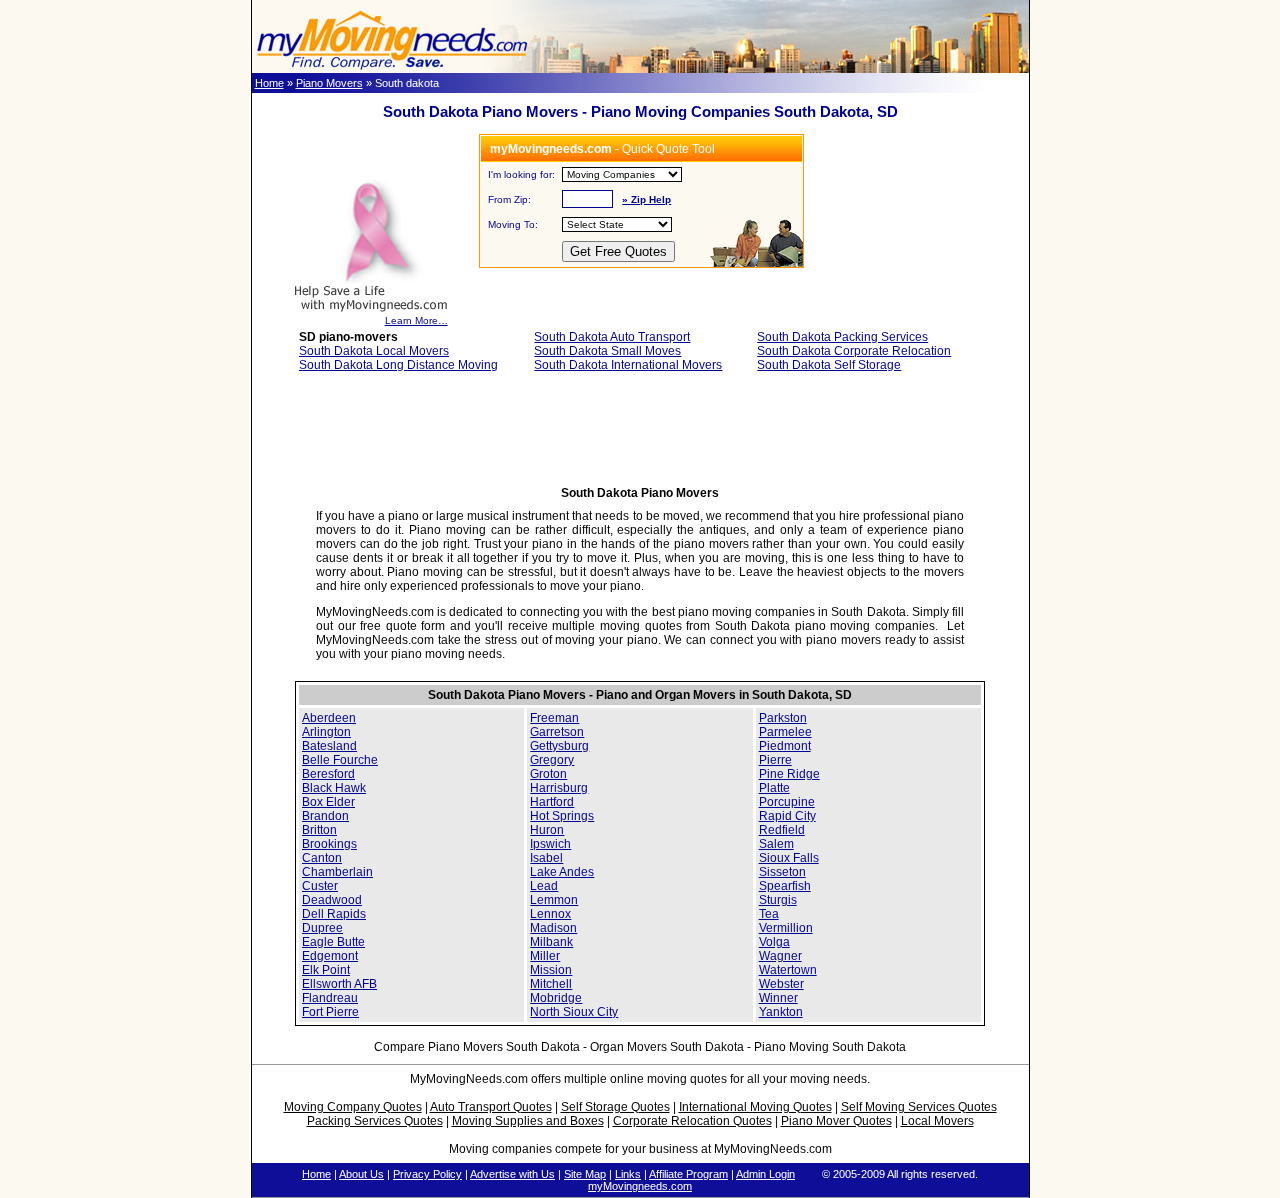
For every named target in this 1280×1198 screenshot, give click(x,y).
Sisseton (782, 872)
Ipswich (550, 844)
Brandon (325, 816)
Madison (553, 928)
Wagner (780, 956)
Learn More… (416, 320)
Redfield (782, 830)
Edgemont (330, 956)
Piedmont (785, 746)
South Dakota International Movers (628, 365)
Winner (778, 998)
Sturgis (778, 900)
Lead (544, 886)
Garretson (557, 732)
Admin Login (765, 1174)
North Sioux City (574, 1012)
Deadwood (332, 900)
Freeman (554, 718)
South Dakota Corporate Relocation (854, 351)
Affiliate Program (688, 1174)
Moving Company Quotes (353, 1107)
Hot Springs (562, 816)
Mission (551, 970)
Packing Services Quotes (375, 1121)
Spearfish (785, 886)
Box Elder (328, 802)
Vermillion (786, 928)
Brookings (329, 844)
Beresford (328, 774)
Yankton (781, 1012)
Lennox (550, 914)
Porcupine (787, 802)
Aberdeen (329, 718)
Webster (781, 984)
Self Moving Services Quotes (919, 1107)
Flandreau (330, 998)
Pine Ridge (789, 774)
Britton (319, 830)
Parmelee (785, 732)
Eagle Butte (333, 942)
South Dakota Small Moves (607, 351)
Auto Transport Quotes (491, 1107)
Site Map (585, 1174)
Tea (769, 914)
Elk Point (326, 970)
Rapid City (787, 816)
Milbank (551, 942)
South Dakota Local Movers (374, 351)
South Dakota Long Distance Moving (398, 365)
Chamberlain (337, 872)
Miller (545, 956)
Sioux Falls (789, 858)
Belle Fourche (340, 760)
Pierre (775, 760)
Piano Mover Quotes (836, 1121)
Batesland (329, 746)
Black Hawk (334, 788)
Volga (774, 942)
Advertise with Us (512, 1174)
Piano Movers (329, 83)
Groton (548, 774)
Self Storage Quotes (615, 1107)
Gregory (552, 760)
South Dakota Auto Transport (612, 337)
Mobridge (556, 998)
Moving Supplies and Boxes (528, 1121)
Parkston (783, 718)
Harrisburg (559, 788)
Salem (776, 844)
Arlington (326, 732)
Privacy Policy (427, 1174)
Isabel (546, 858)
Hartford (552, 802)
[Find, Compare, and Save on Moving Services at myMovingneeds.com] (392, 69)
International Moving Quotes (755, 1107)
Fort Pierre (330, 1012)
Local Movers (937, 1121)
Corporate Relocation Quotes (692, 1121)
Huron (547, 830)
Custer (320, 886)
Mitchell (551, 984)
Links (628, 1174)
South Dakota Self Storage (829, 365)
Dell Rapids (334, 914)
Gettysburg (559, 746)
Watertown (788, 970)
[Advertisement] (640, 435)
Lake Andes (562, 872)
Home (269, 83)
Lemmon (554, 900)
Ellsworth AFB (339, 984)
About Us (361, 1174)
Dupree (322, 928)
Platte (774, 788)
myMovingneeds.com (640, 1186)
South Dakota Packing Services (842, 337)
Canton (322, 858)
